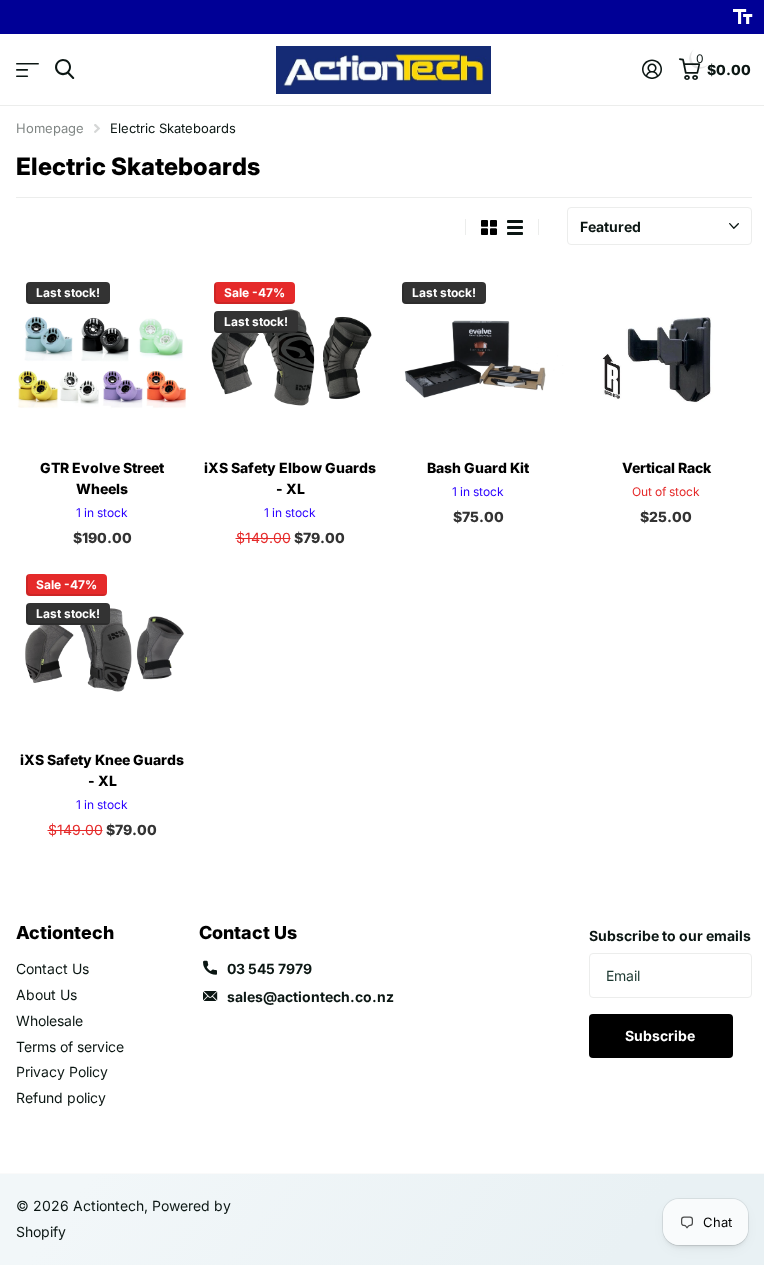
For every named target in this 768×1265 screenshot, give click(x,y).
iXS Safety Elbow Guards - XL (290, 478)
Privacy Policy (62, 1071)
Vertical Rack (666, 467)
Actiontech (65, 932)
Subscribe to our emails (670, 935)
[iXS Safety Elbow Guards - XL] (290, 358)
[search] (64, 69)
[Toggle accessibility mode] (742, 17)
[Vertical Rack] (666, 358)
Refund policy (61, 1097)
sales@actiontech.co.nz (310, 996)
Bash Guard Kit (478, 467)
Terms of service (70, 1046)
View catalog (27, 69)
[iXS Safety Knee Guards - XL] (102, 650)
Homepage (50, 128)
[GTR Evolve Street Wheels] (102, 358)
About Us (46, 994)
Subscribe (661, 1035)
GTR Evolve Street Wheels (102, 478)
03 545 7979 (269, 968)
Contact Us (52, 968)
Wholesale (49, 1020)
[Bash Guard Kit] (478, 358)
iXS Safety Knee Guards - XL (102, 770)
